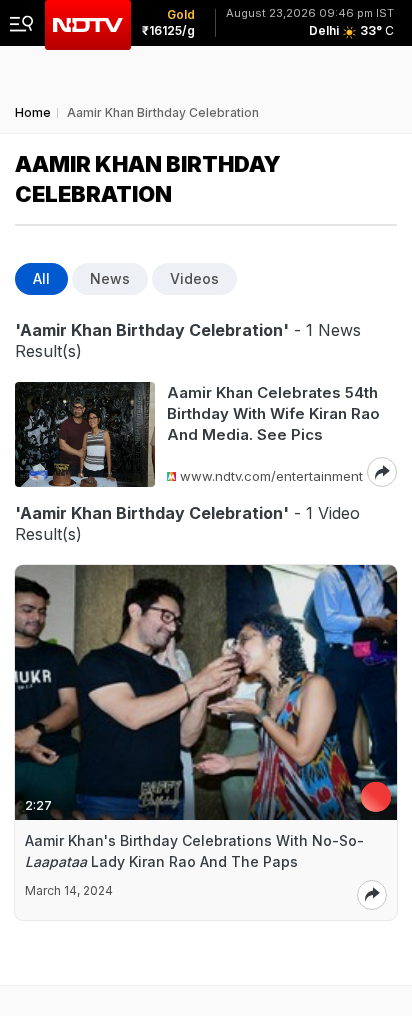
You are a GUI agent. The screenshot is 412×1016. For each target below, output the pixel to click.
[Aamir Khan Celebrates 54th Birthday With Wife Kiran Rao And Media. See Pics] (85, 434)
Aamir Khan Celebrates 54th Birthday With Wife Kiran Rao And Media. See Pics (273, 413)
